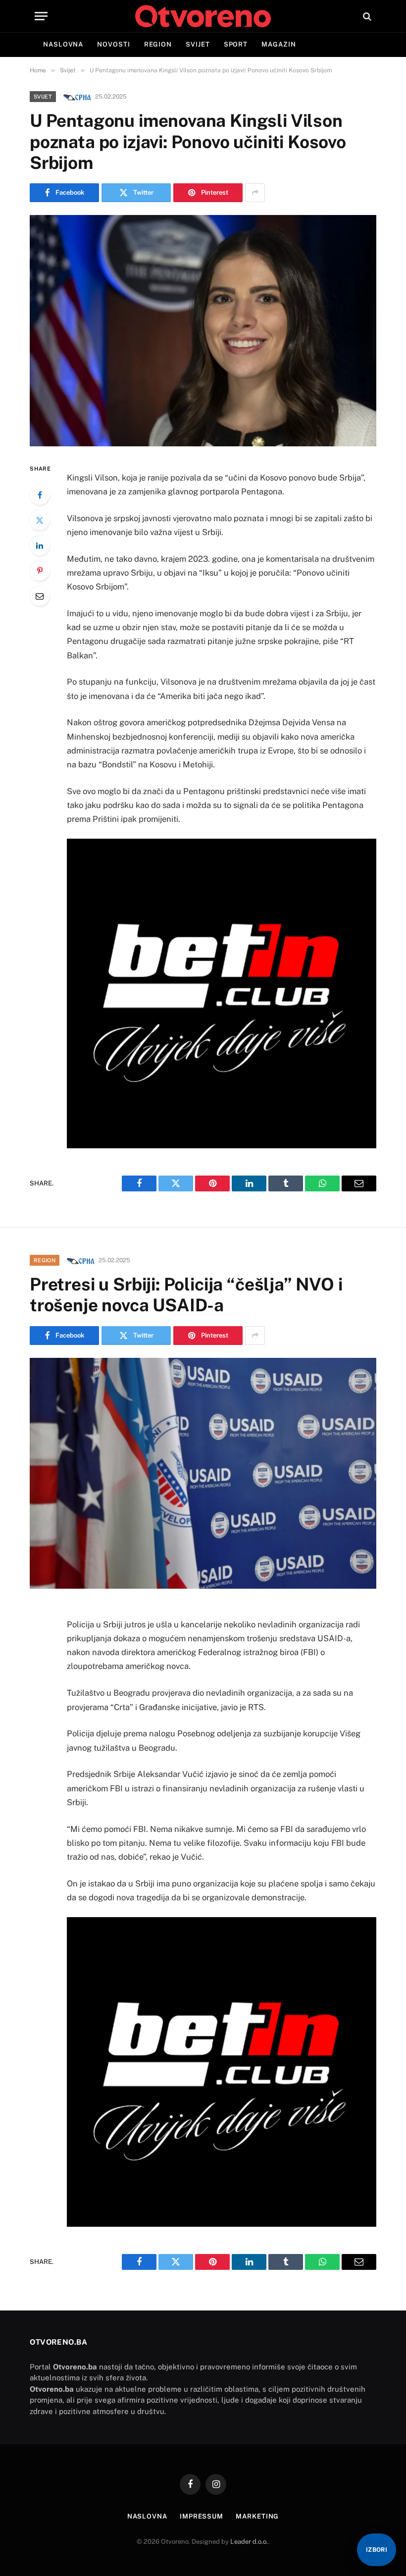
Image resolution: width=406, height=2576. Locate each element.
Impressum (202, 2516)
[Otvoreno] (203, 16)
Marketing (257, 2516)
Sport (236, 44)
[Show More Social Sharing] (255, 193)
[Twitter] (40, 520)
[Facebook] (40, 495)
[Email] (40, 596)
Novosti (113, 44)
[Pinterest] (40, 571)
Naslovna (63, 44)
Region (158, 44)
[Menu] (41, 16)
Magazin (279, 44)
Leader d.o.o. (249, 2542)
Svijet (198, 44)
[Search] (366, 16)
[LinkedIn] (40, 545)
